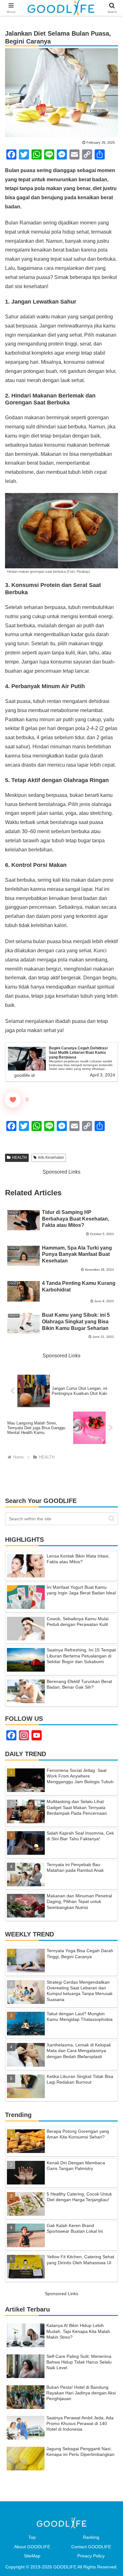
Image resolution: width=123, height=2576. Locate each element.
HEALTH (19, 1157)
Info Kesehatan (51, 1157)
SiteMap (32, 2556)
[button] (111, 1519)
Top (32, 2537)
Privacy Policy (91, 2556)
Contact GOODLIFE (91, 2547)
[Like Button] (13, 1100)
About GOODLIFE (32, 2547)
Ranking (91, 2537)
